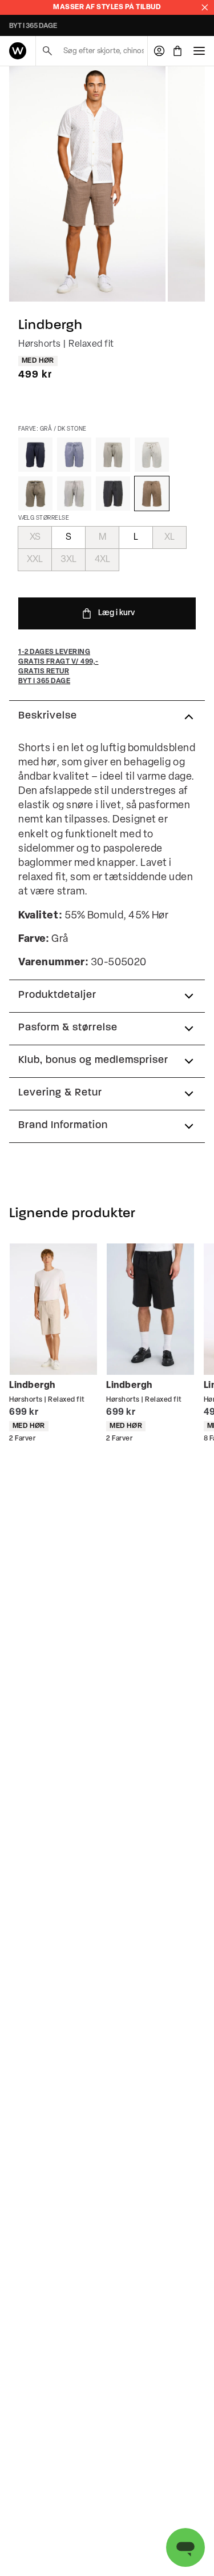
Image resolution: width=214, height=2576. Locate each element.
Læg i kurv (116, 613)
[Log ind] (159, 51)
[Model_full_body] (87, 184)
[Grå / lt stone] (113, 455)
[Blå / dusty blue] (74, 455)
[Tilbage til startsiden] (18, 51)
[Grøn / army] (35, 493)
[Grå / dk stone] (152, 493)
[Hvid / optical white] (152, 455)
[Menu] (199, 51)
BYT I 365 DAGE (33, 26)
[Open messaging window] (185, 2547)
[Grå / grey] (74, 493)
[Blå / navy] (35, 455)
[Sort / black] (113, 493)
